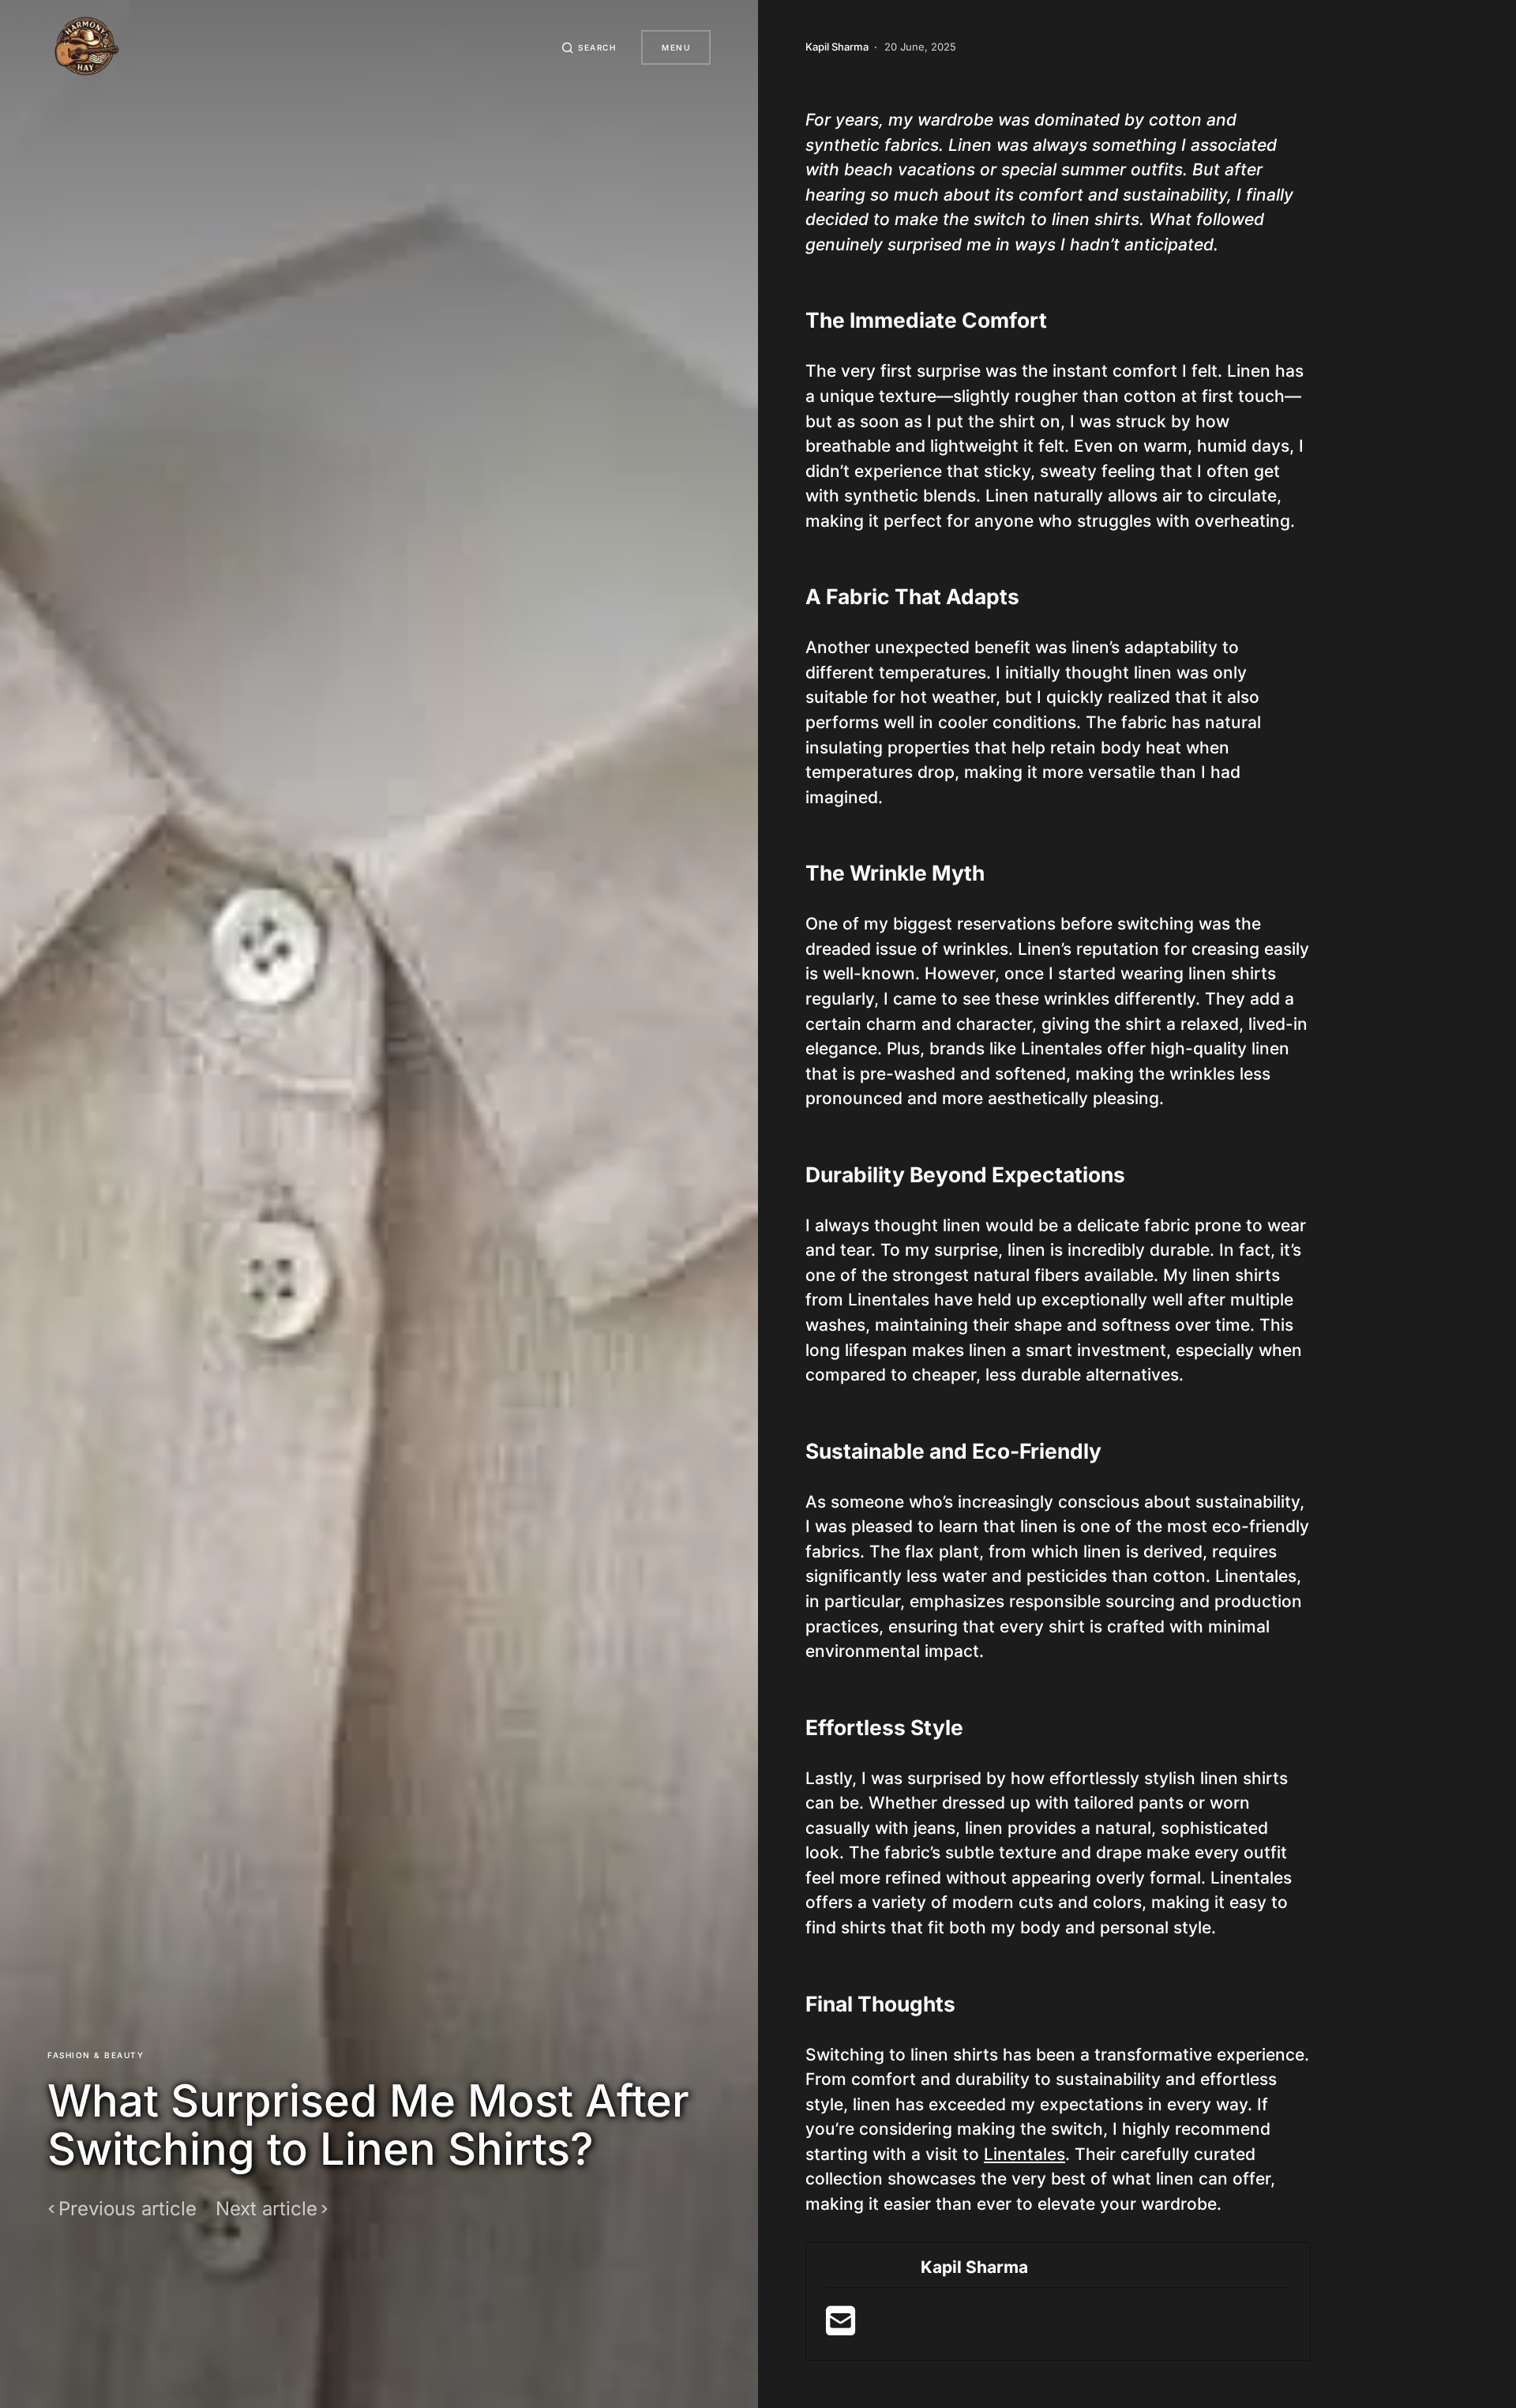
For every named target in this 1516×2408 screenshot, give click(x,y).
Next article (266, 2209)
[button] (589, 47)
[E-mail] (841, 2327)
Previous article (128, 2209)
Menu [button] (676, 47)
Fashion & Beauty (96, 2055)
